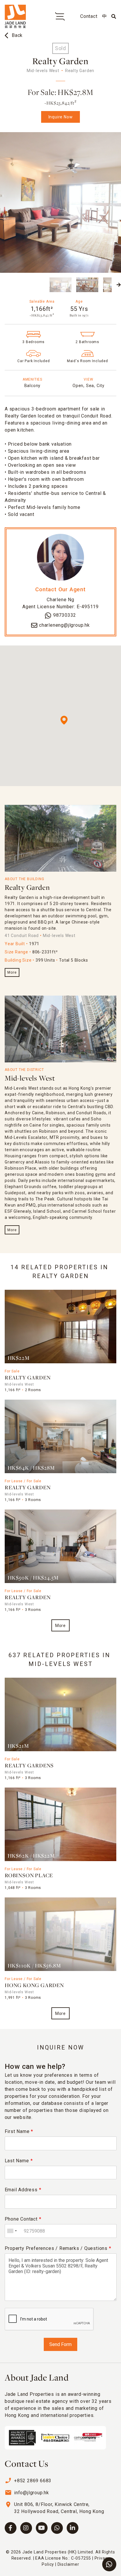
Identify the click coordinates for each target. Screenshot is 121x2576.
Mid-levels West (30, 1079)
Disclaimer (68, 2564)
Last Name (19, 2161)
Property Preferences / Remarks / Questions (58, 2248)
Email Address (23, 2190)
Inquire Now (61, 117)
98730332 (65, 615)
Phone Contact (23, 2219)
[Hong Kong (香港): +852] (12, 2231)
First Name (19, 2131)
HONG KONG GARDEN (34, 1986)
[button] (2, 285)
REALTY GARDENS (29, 1766)
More (12, 972)
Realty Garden (27, 888)
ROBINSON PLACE (29, 1876)
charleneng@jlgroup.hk (64, 625)
